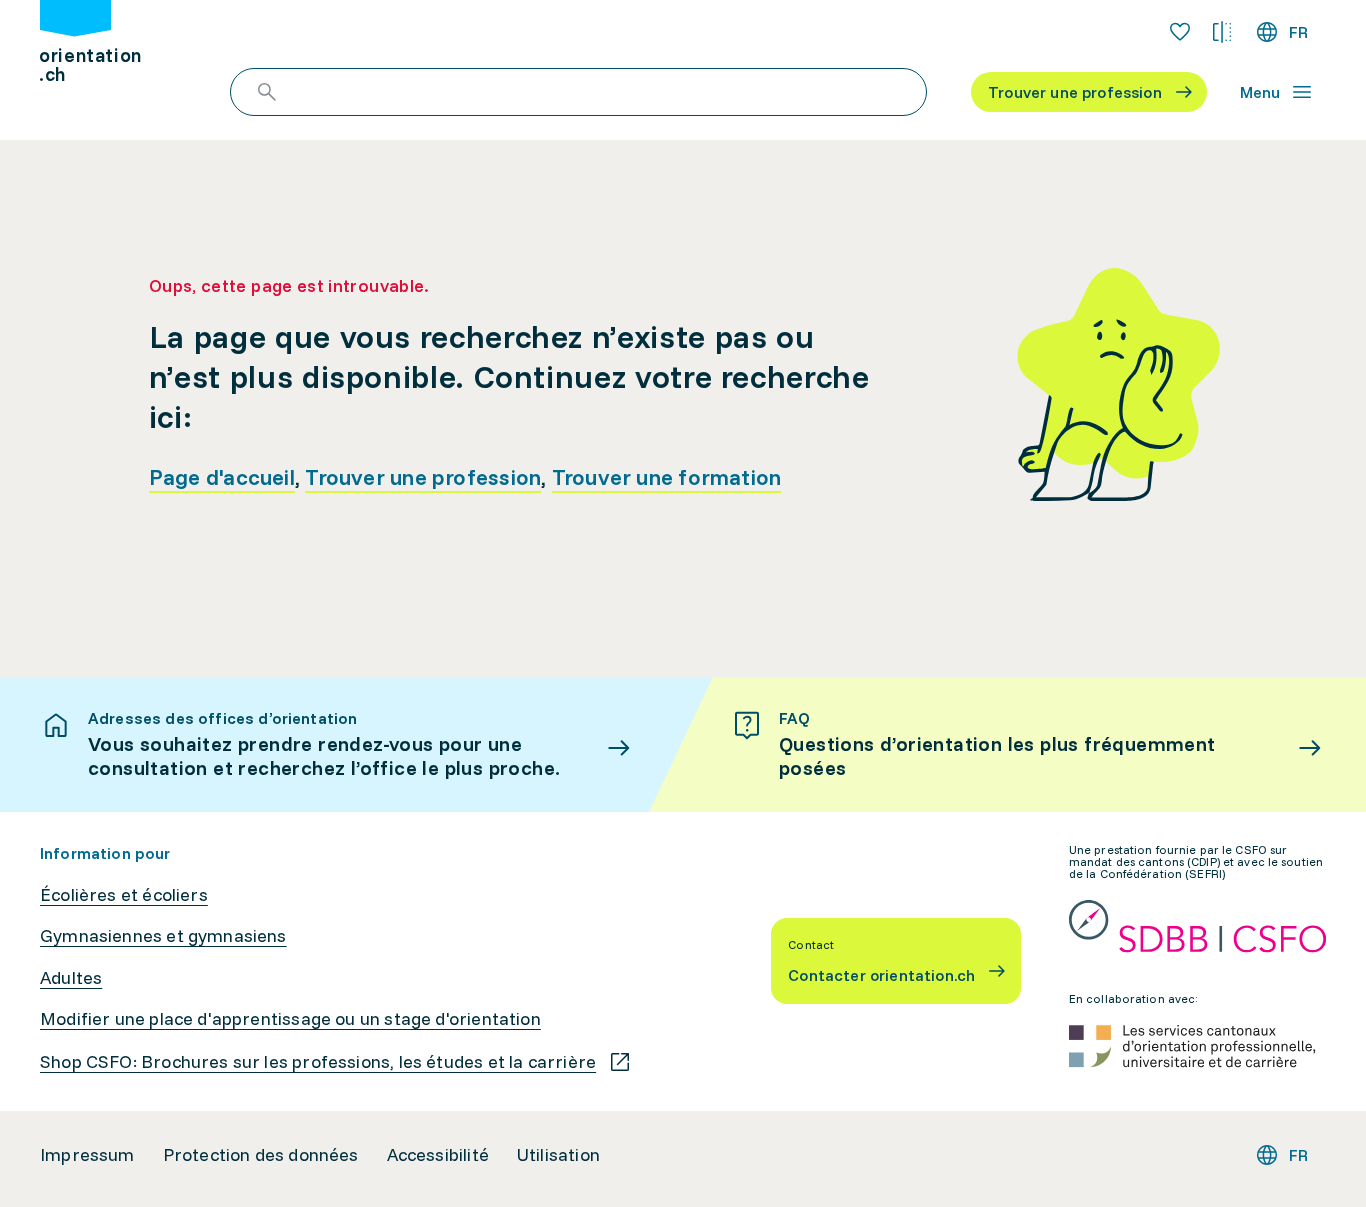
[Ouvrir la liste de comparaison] (1222, 32)
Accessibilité (438, 1155)
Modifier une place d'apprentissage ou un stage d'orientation (290, 1019)
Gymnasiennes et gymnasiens (163, 936)
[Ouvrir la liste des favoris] (1180, 32)
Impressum (87, 1155)
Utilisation (558, 1155)
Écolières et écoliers (124, 895)
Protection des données (261, 1155)
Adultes (71, 978)
